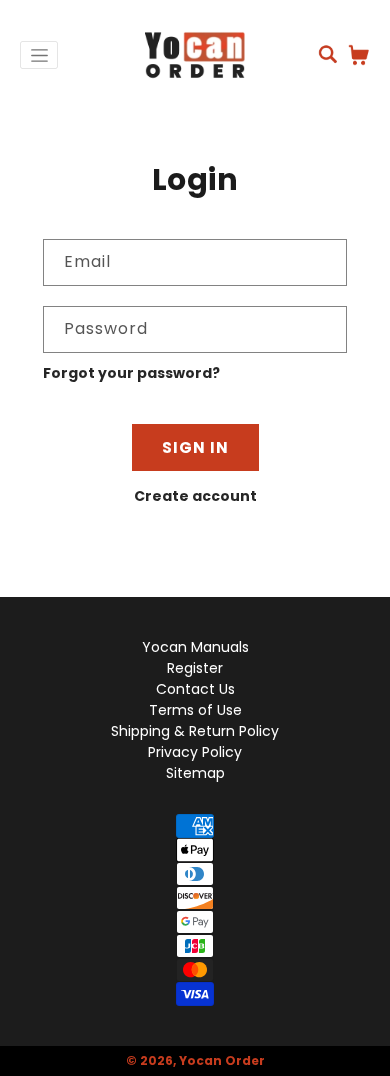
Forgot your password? (131, 373)
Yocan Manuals (195, 647)
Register (195, 668)
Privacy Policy (195, 752)
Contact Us (195, 689)
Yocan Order (222, 1060)
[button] (328, 54)
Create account (195, 496)
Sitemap (195, 773)
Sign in (195, 447)
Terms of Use (195, 710)
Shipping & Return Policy (195, 731)
